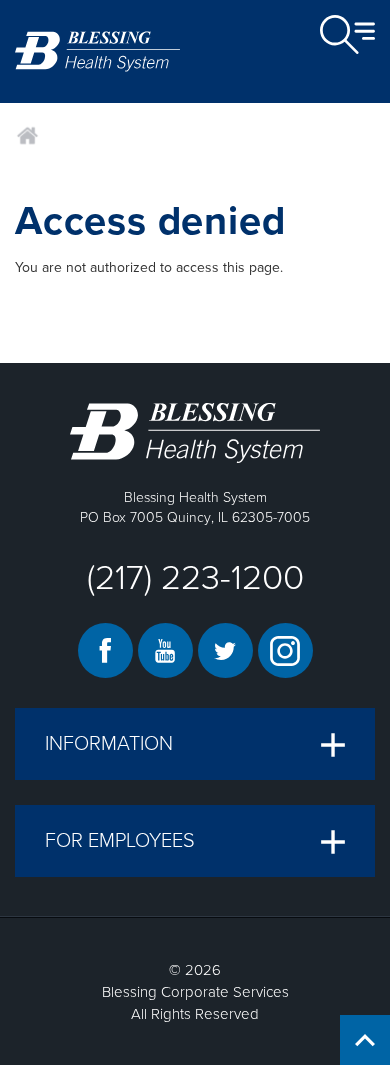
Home (27, 136)
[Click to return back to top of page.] (365, 1040)
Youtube (165, 650)
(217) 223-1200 (195, 578)
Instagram (285, 650)
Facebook (105, 650)
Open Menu (347, 35)
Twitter (225, 650)
